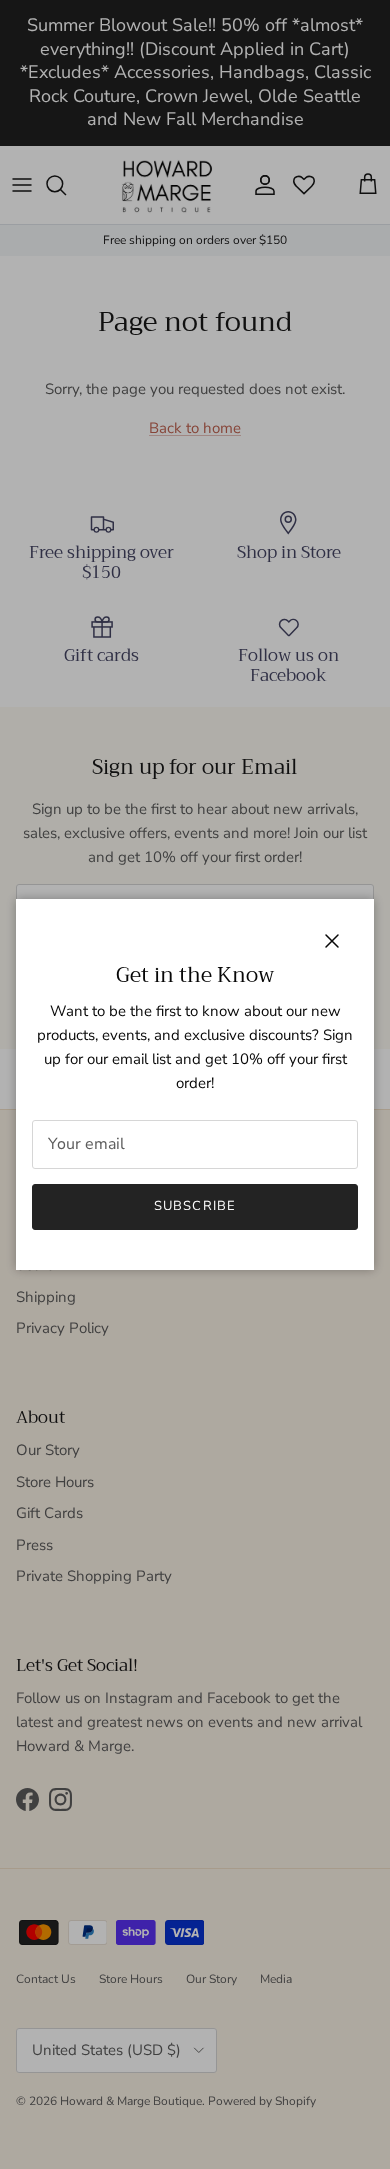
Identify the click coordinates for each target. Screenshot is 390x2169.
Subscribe (194, 1206)
